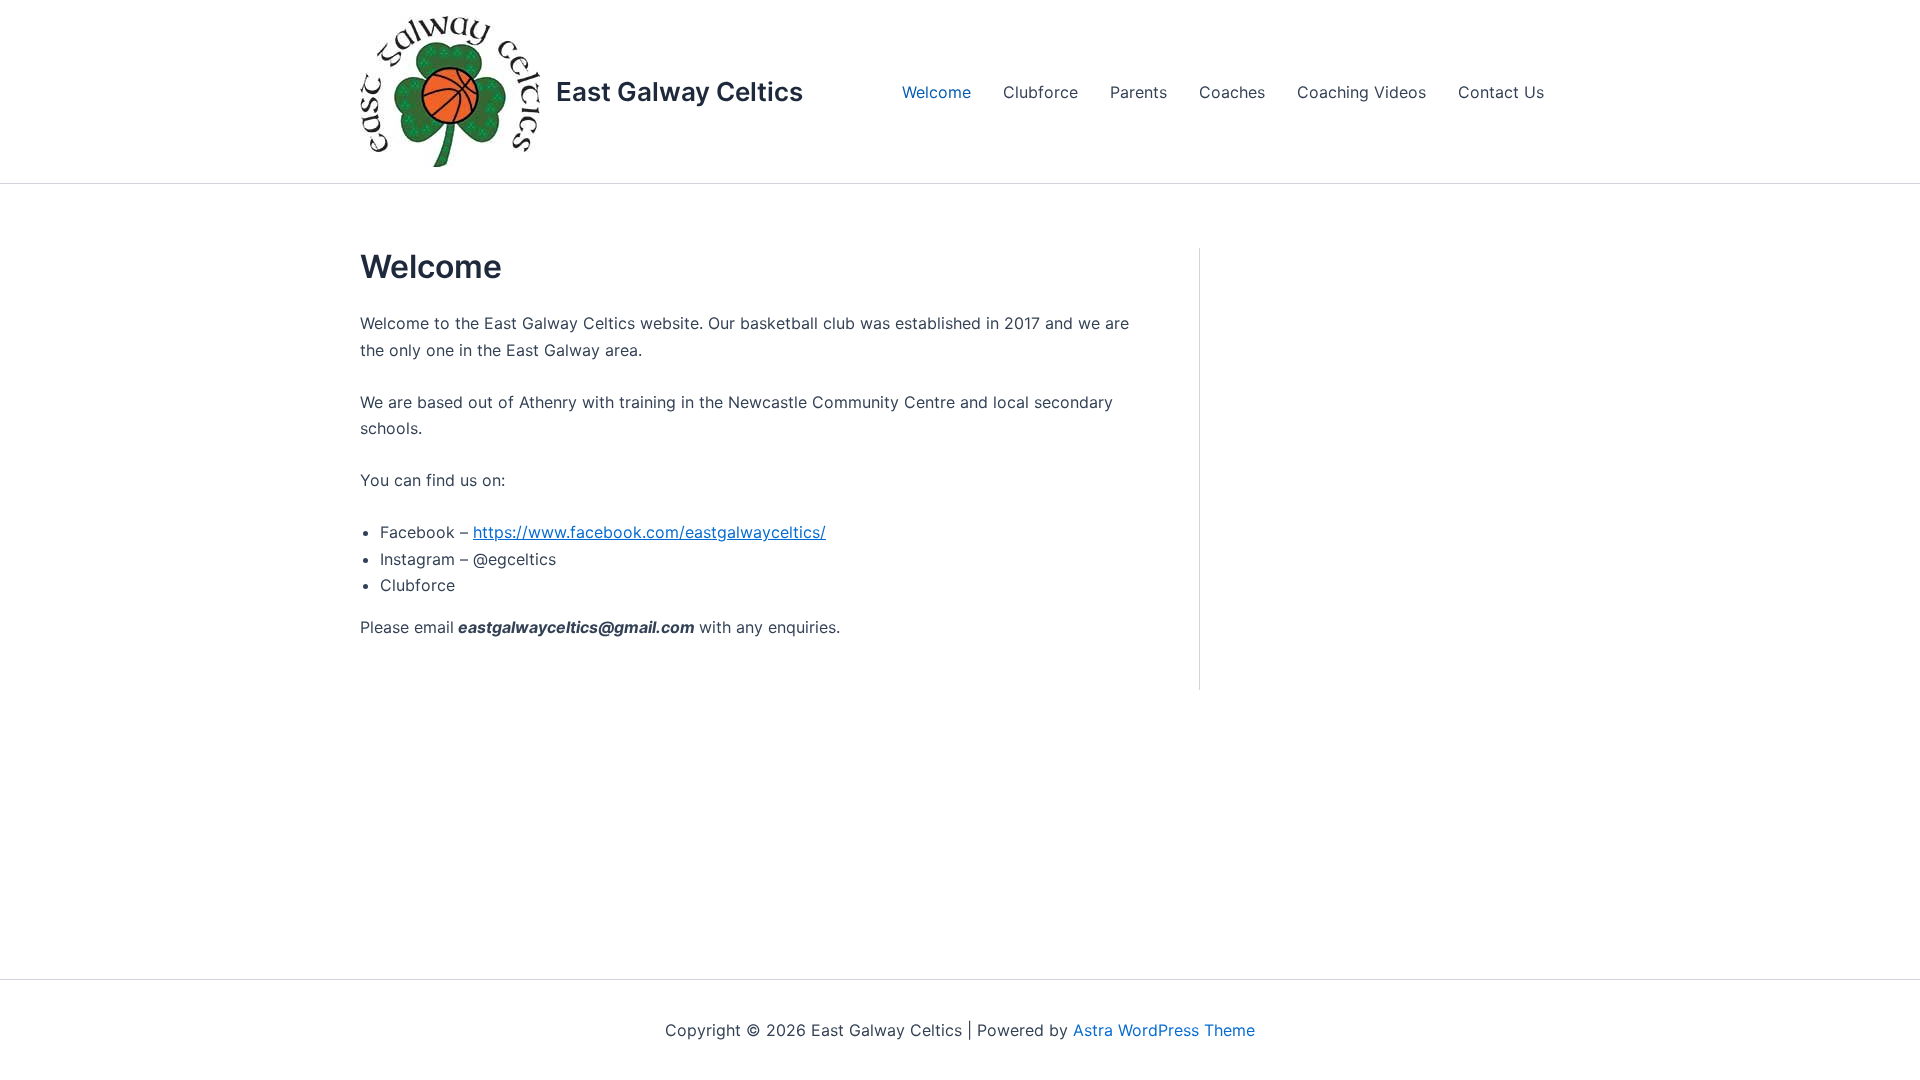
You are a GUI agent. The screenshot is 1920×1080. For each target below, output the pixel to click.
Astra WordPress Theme (1164, 1030)
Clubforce (1040, 92)
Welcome (936, 92)
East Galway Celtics (679, 91)
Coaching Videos (1361, 92)
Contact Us (1501, 92)
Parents (1138, 92)
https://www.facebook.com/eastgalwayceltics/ (649, 532)
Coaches (1232, 92)
